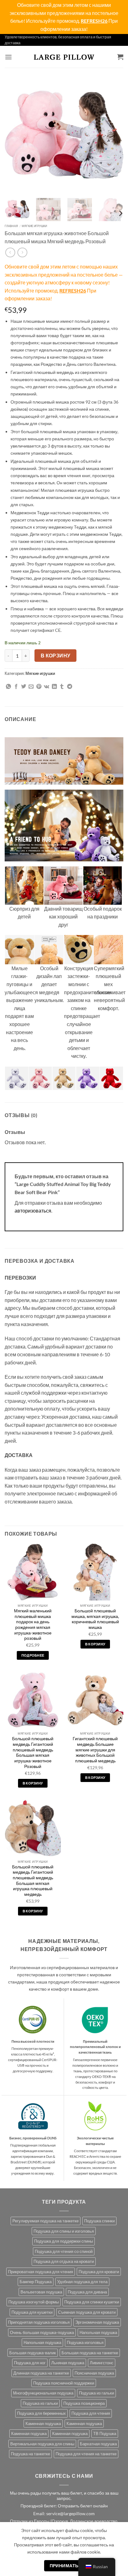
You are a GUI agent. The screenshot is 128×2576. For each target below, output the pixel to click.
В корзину (56, 656)
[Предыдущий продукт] (22, 252)
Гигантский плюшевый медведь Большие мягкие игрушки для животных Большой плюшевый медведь (95, 1750)
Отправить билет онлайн (83, 2506)
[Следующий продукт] (10, 252)
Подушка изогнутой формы (34, 2302)
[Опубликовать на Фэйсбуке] (16, 687)
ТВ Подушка (105, 2433)
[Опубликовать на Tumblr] (62, 687)
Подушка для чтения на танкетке (86, 2454)
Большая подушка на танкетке (90, 2353)
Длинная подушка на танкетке (41, 2373)
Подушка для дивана (87, 2292)
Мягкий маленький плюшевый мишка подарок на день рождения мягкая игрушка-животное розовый (33, 1625)
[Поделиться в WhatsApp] (8, 687)
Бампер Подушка (36, 2282)
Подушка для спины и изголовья (64, 2231)
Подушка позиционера (84, 2403)
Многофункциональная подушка (43, 2393)
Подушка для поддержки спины (64, 2241)
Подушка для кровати (99, 2272)
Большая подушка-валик (33, 2353)
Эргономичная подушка (97, 2322)
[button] (8, 57)
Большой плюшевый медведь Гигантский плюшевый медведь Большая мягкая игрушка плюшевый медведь (33, 1881)
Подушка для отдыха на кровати (64, 2261)
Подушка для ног (30, 2363)
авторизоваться (33, 1211)
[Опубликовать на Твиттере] (24, 687)
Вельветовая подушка (41, 2292)
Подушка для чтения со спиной (64, 2251)
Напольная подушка (98, 2332)
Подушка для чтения (91, 2413)
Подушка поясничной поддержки (64, 2383)
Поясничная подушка (94, 2373)
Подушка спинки (99, 2221)
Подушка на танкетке (30, 2454)
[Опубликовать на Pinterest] (39, 687)
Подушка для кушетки (32, 2312)
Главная (11, 226)
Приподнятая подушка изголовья (39, 2322)
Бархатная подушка (98, 2444)
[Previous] (15, 133)
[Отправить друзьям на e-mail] (31, 687)
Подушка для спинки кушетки (92, 2302)
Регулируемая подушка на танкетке (46, 2221)
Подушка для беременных (41, 2413)
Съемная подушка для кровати (87, 2312)
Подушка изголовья (85, 2342)
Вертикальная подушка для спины (42, 2444)
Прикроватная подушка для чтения (41, 2272)
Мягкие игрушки (34, 226)
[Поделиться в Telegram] (70, 687)
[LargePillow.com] (64, 57)
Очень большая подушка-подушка (42, 2332)
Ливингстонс (102, 2363)
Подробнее (33, 1655)
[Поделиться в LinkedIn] (54, 687)
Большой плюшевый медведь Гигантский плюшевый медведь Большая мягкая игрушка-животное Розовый (33, 1752)
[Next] (113, 133)
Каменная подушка (43, 2423)
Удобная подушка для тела (82, 2282)
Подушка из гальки (96, 2393)
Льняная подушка (68, 2363)
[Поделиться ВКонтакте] (46, 687)
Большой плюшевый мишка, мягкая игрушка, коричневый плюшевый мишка (95, 1619)
